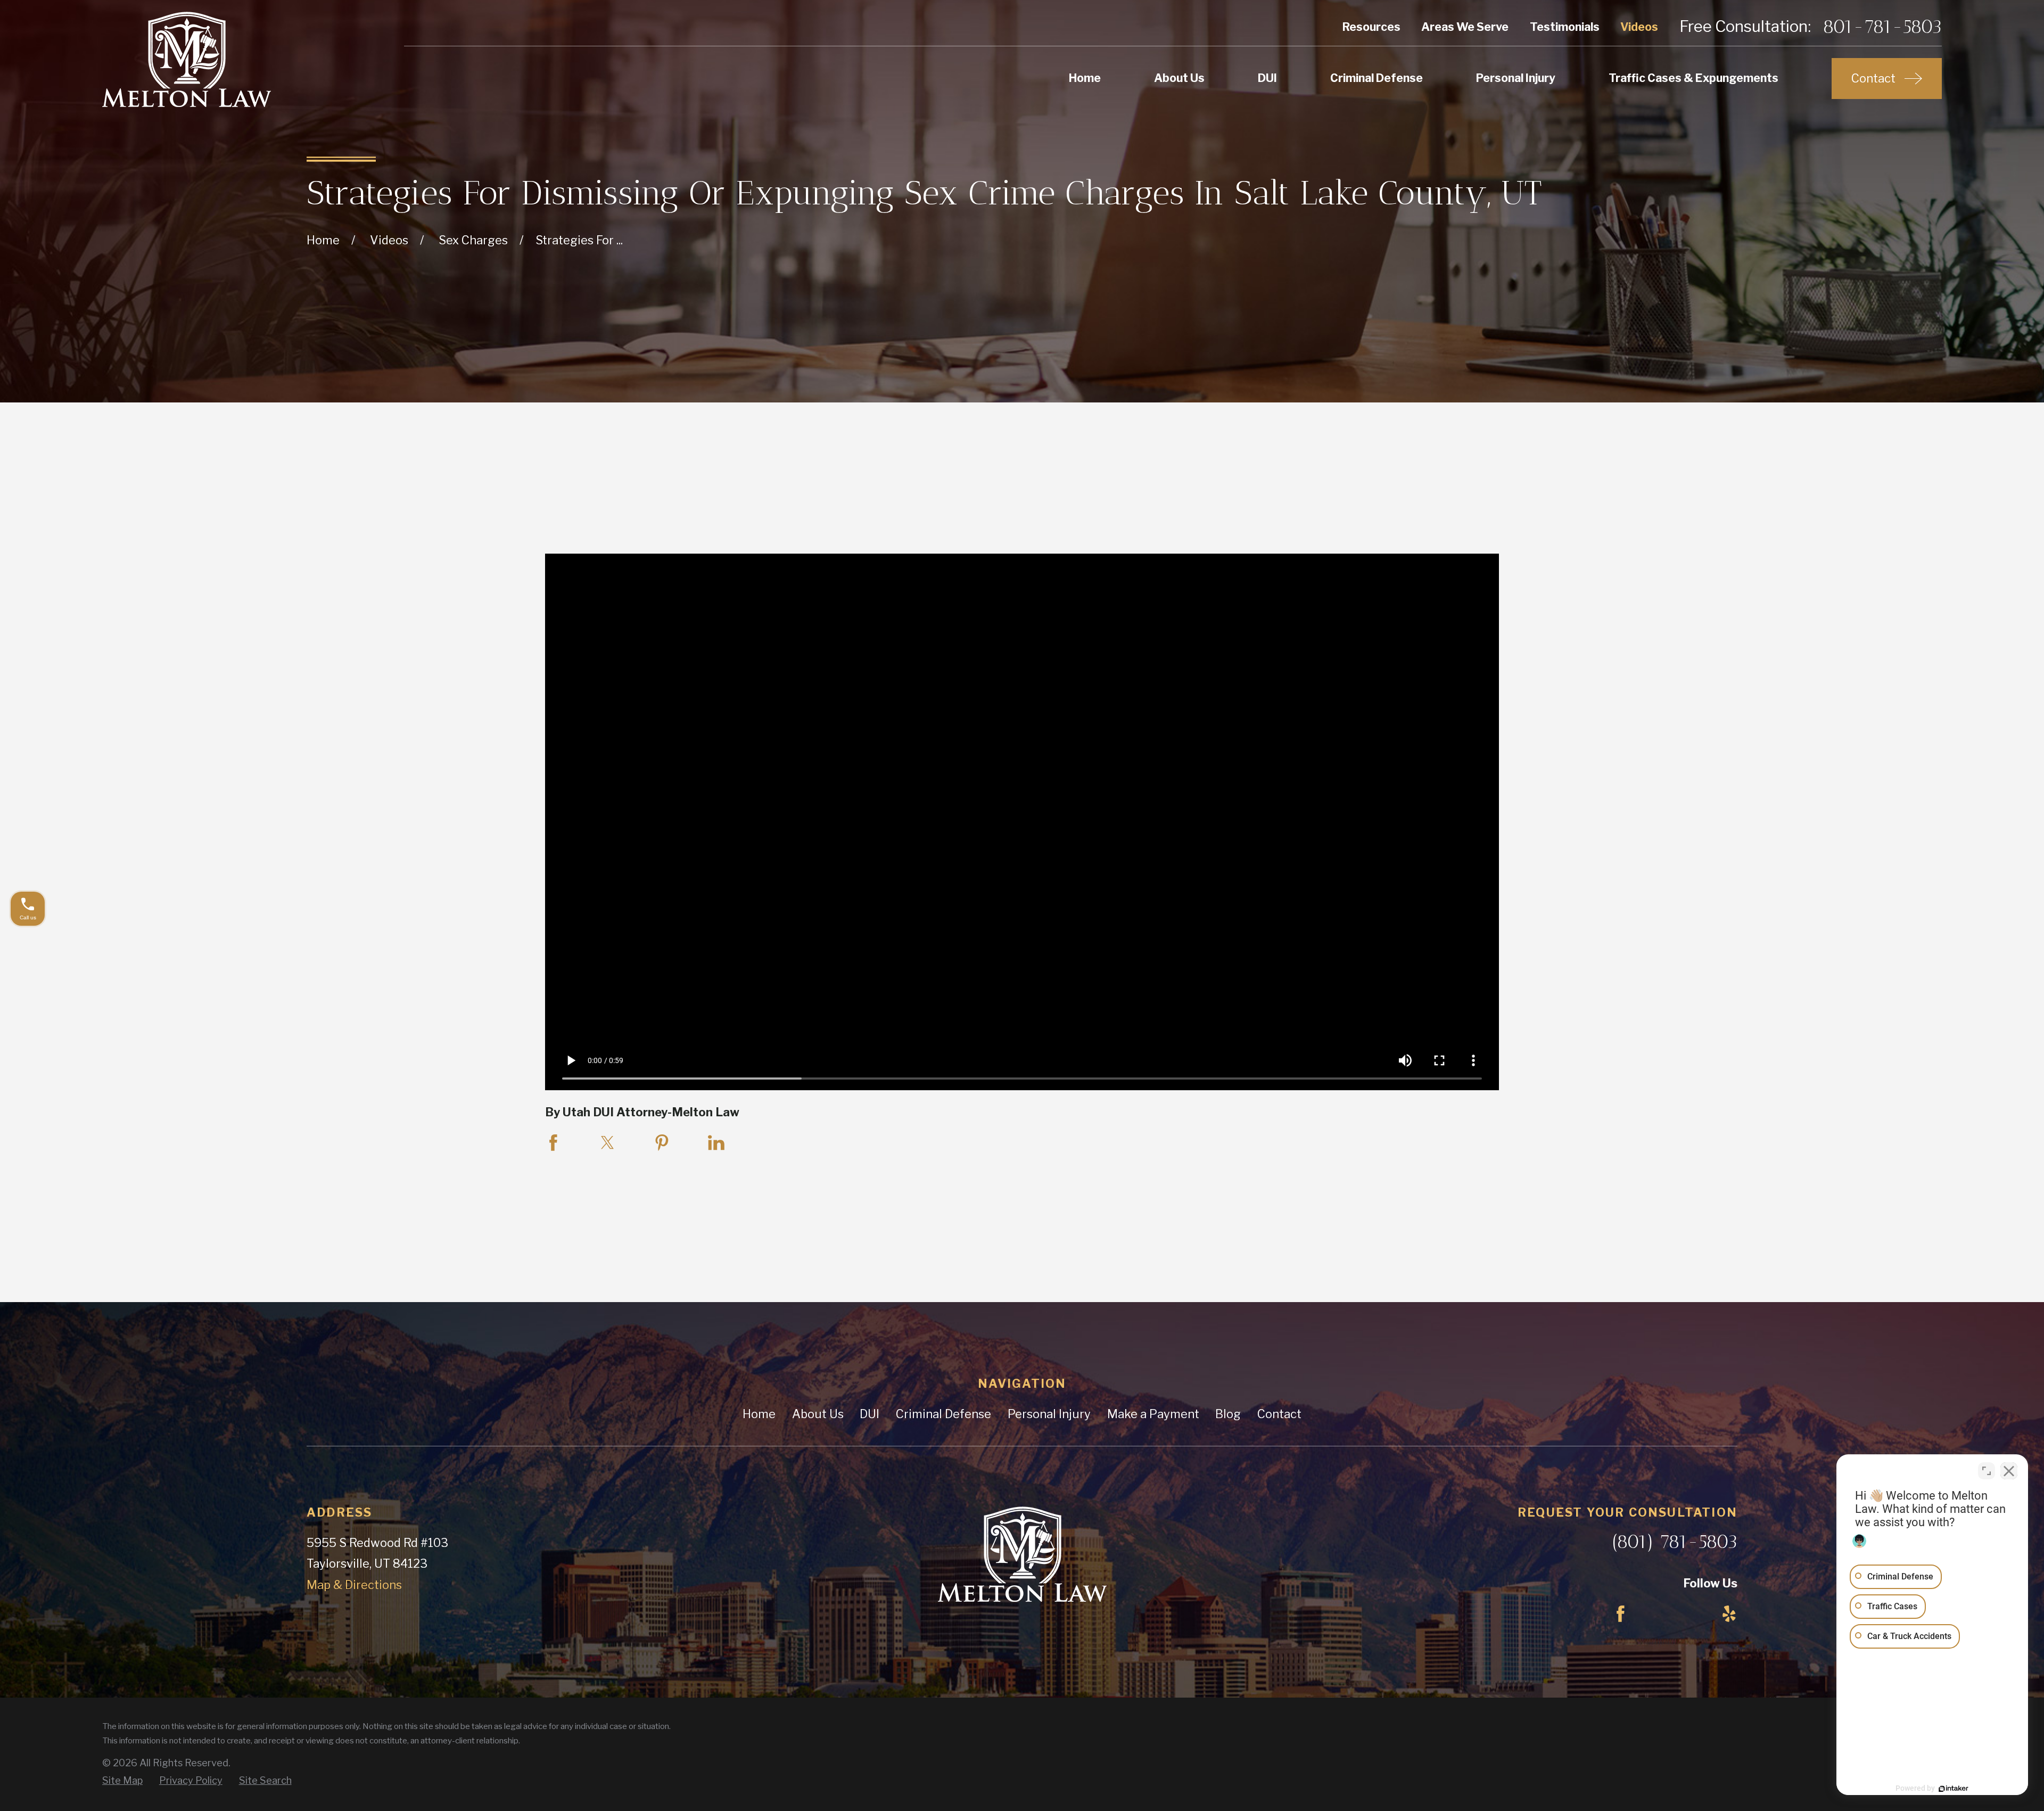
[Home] (187, 59)
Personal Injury (1049, 1414)
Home (759, 1414)
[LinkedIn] (1675, 1614)
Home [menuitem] (1085, 78)
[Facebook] (1621, 1614)
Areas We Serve (1465, 27)
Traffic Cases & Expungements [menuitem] (1693, 78)
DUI (869, 1414)
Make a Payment (1153, 1414)
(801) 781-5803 (1675, 1542)
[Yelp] (1729, 1614)
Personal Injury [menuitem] (1516, 78)
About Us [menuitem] (1179, 78)
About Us (818, 1414)
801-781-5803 (1882, 27)
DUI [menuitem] (1267, 78)
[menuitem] (122, 1781)
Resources (1371, 27)
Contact (1279, 1414)
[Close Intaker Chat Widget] (2009, 1471)
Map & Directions (354, 1585)
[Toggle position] (1987, 1471)
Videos (1639, 27)
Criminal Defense (943, 1414)
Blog (1228, 1414)
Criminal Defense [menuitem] (1377, 78)
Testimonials (1565, 27)
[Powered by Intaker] (1954, 1789)
